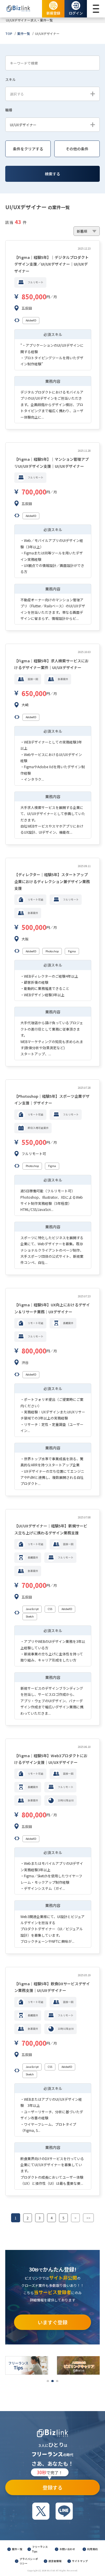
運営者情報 (55, 2561)
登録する (50, 2485)
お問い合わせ (67, 2549)
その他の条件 (77, 149)
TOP (9, 33)
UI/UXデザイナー (47, 33)
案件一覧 (24, 33)
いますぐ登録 (52, 2322)
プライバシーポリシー (29, 2561)
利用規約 (92, 2549)
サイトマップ (80, 2561)
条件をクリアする (28, 149)
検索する (52, 174)
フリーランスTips (40, 2549)
